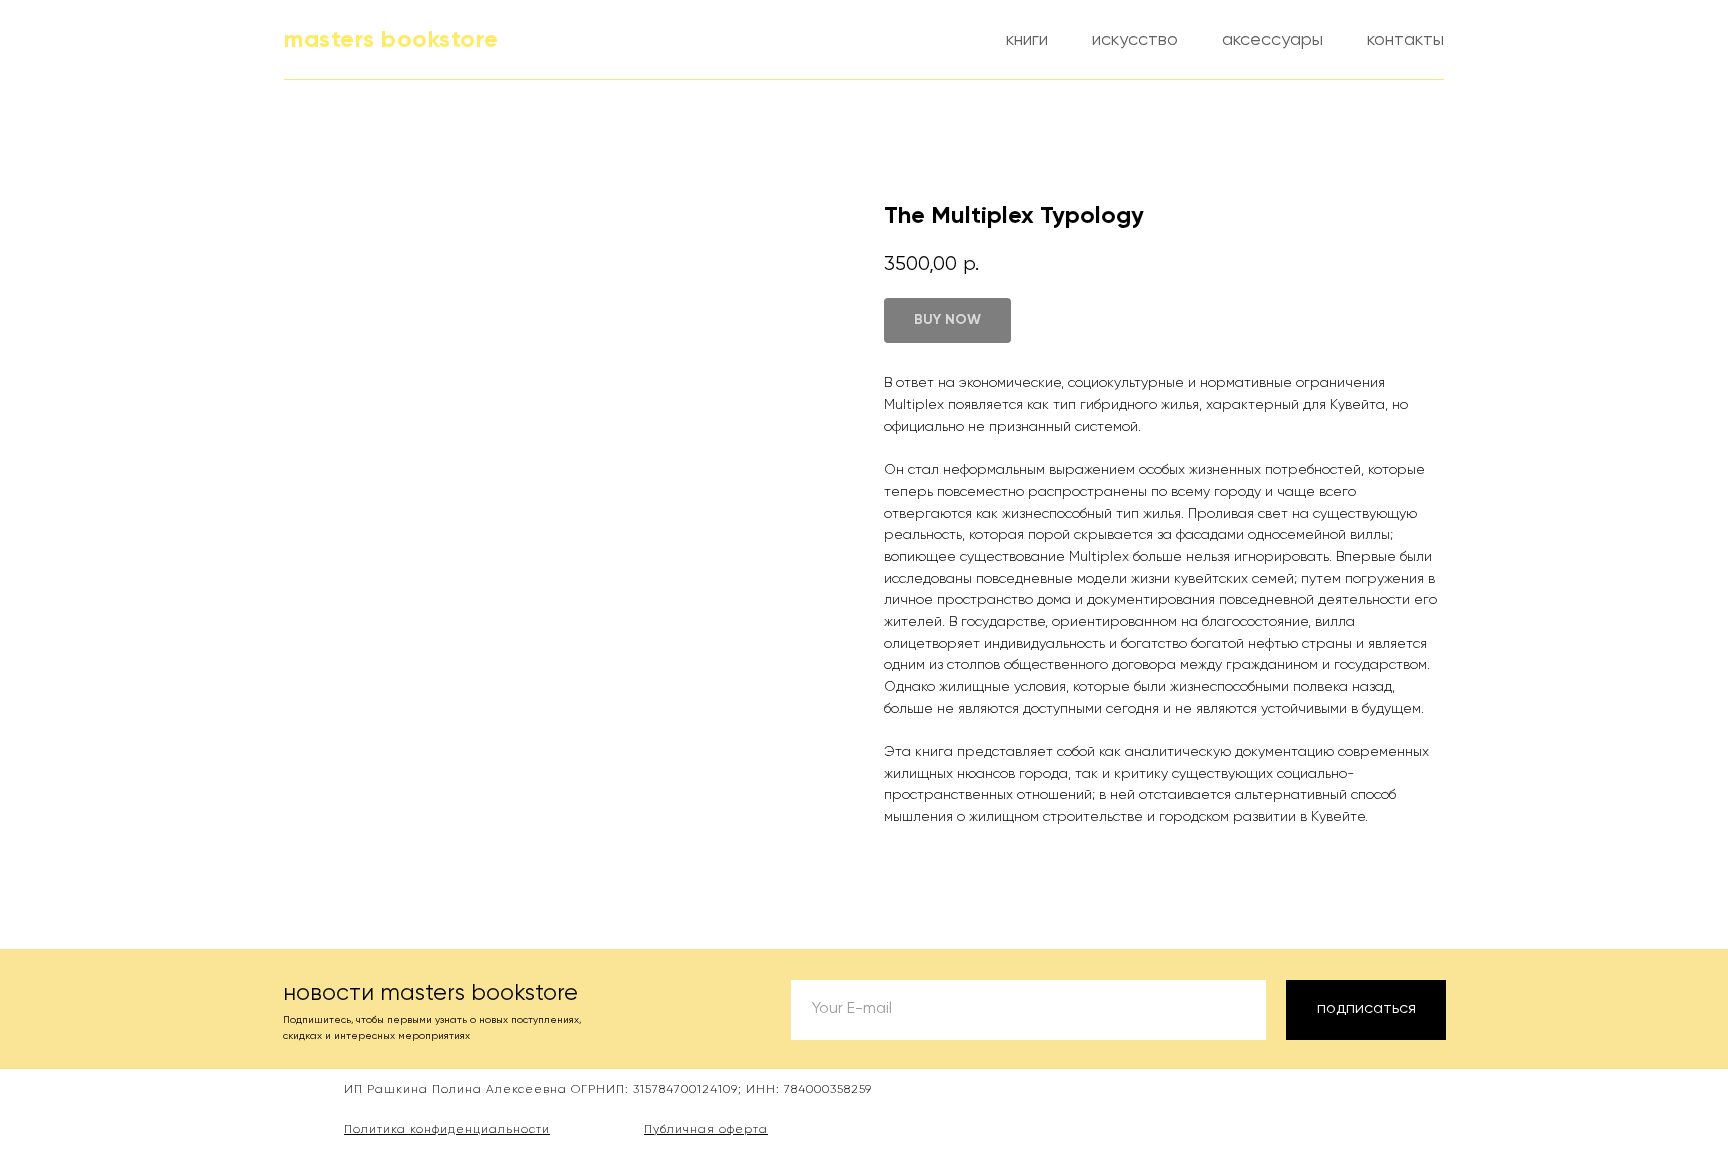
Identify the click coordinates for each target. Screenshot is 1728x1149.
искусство (1135, 40)
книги (1027, 40)
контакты (1405, 40)
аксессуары (1272, 40)
